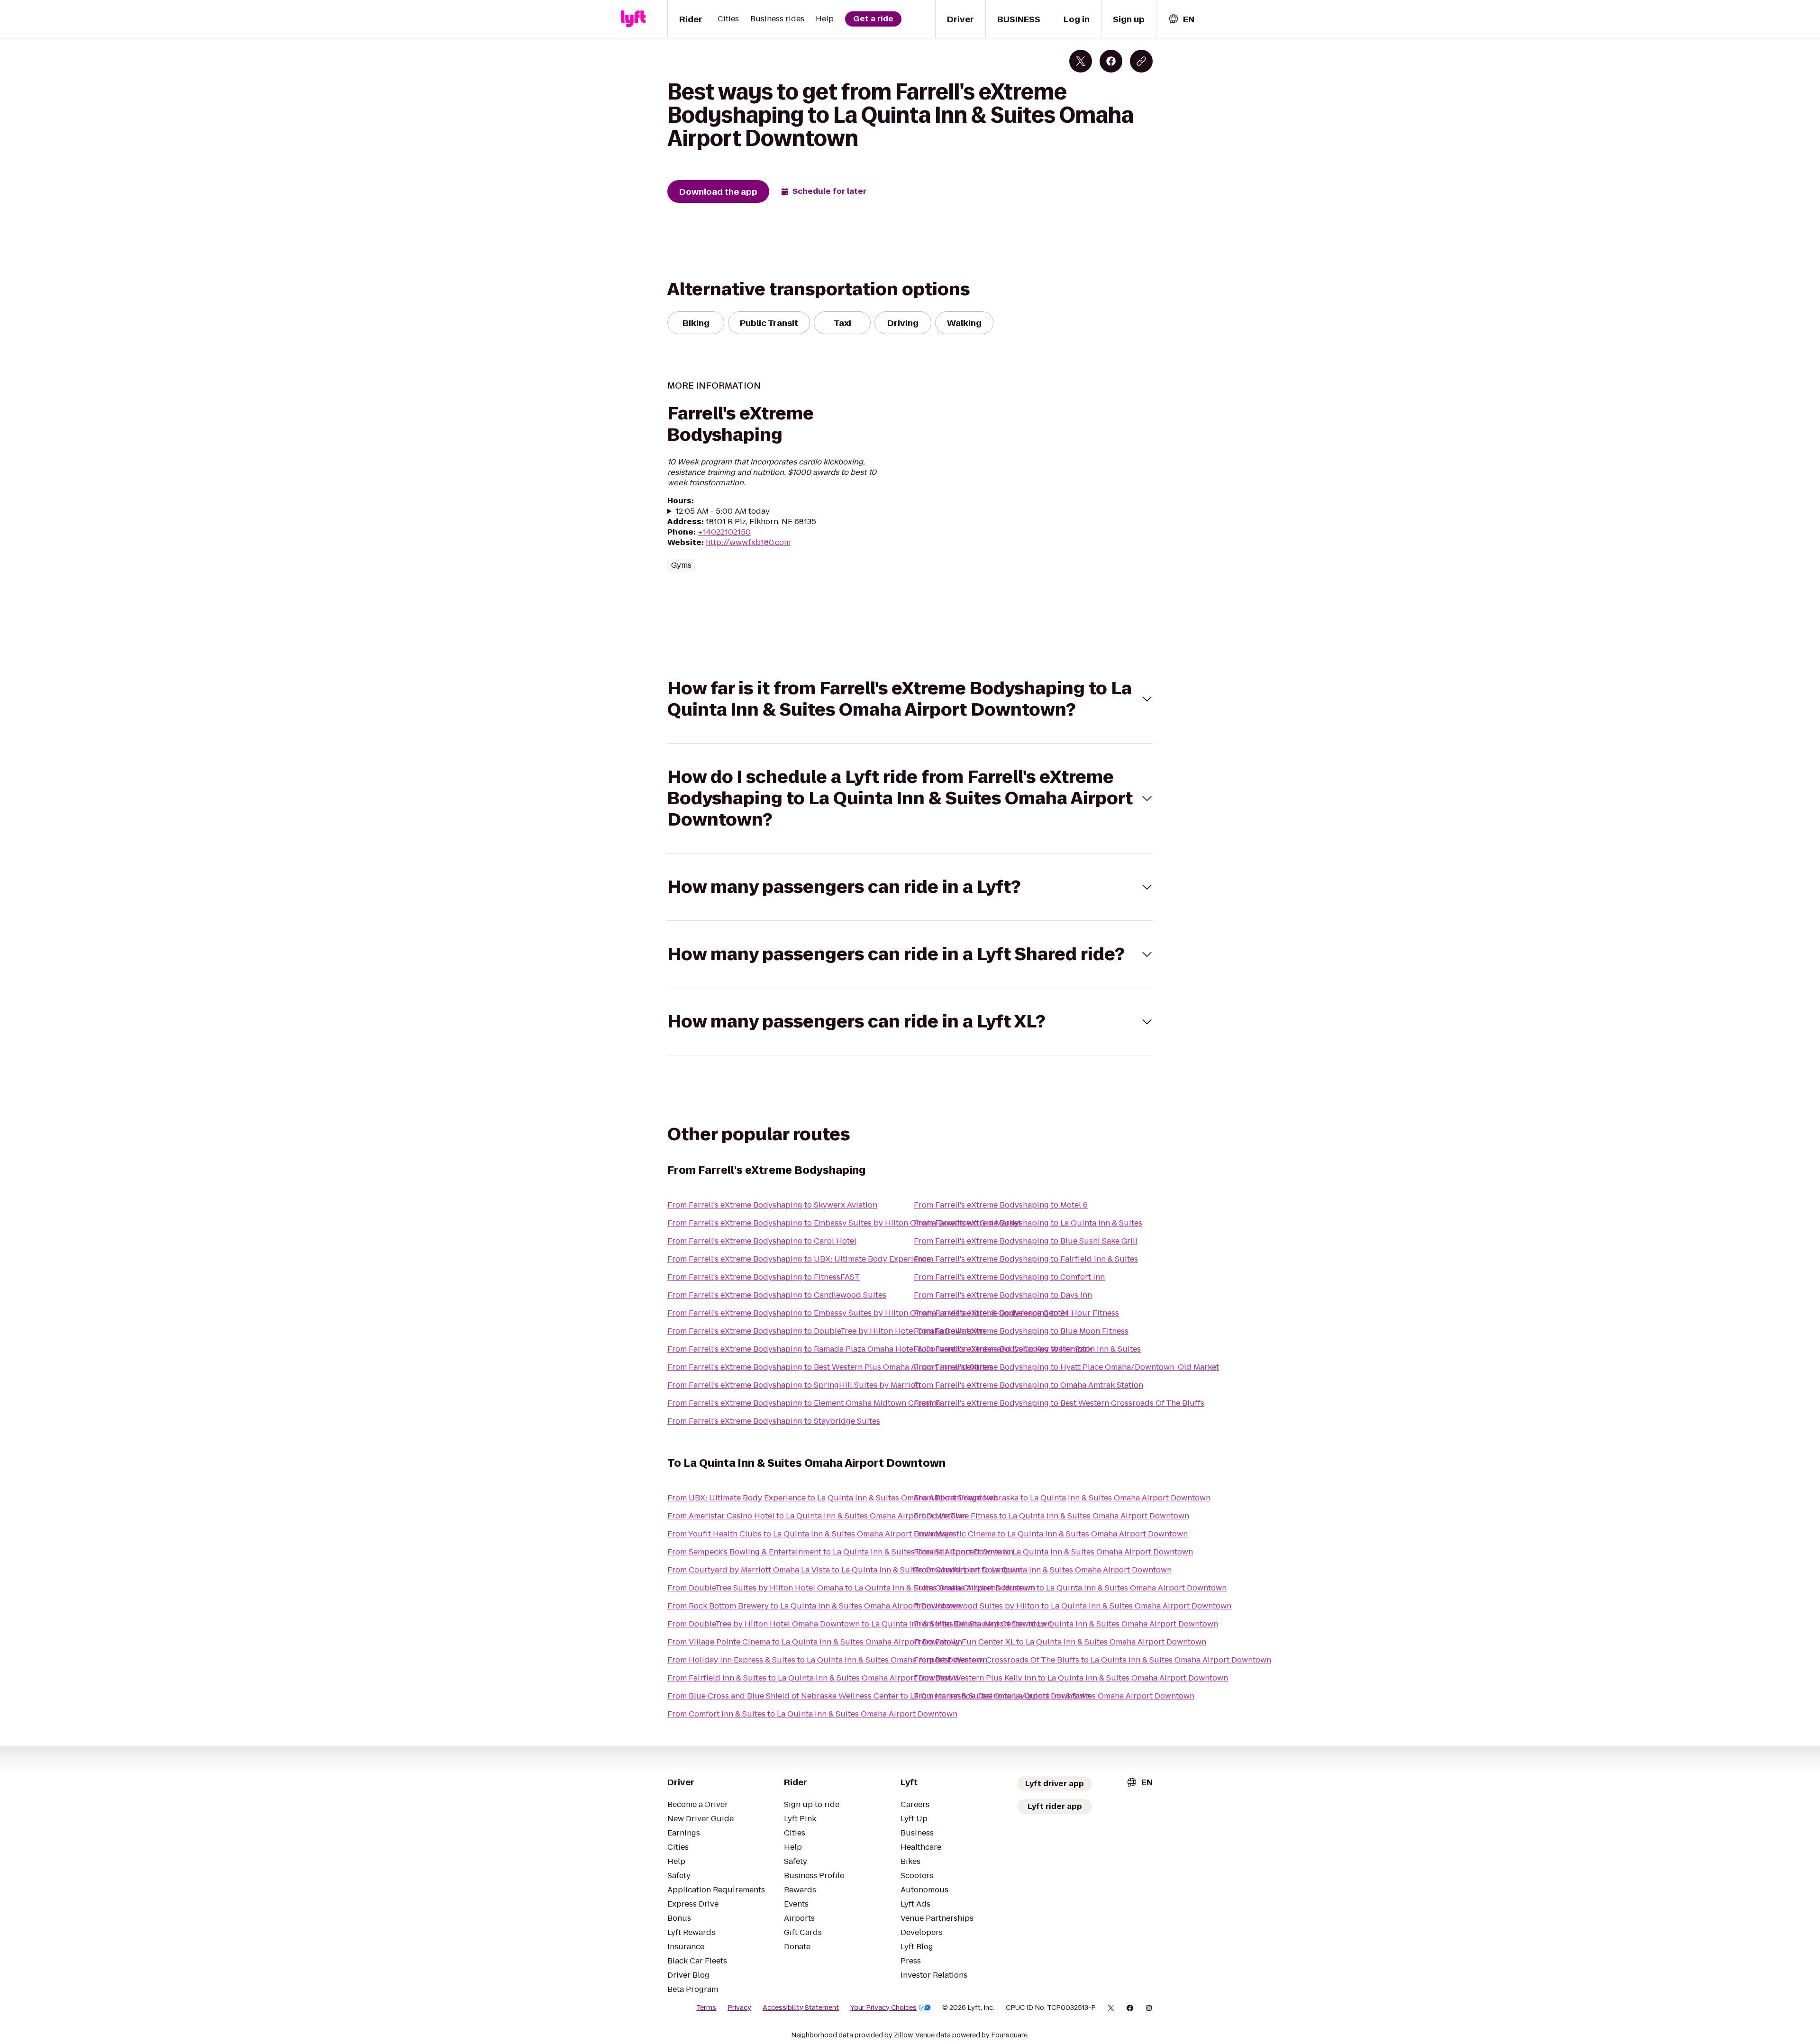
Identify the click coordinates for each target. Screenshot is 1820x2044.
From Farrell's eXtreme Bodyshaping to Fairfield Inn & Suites (1026, 1259)
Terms (706, 2008)
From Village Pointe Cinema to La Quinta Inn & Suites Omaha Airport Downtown (815, 1642)
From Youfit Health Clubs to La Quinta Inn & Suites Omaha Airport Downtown (810, 1534)
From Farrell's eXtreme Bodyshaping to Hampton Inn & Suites (1027, 1349)
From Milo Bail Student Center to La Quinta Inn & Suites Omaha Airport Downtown (1066, 1624)
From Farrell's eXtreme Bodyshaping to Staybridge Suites (774, 1421)
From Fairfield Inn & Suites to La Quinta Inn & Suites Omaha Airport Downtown (813, 1678)
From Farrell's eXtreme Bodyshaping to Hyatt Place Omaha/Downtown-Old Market (1066, 1367)
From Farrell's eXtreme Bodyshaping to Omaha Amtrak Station (1028, 1385)
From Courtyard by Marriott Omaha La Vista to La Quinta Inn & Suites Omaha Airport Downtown (845, 1570)
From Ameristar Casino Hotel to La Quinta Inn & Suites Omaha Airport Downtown (817, 1516)
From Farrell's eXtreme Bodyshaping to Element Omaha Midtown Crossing (804, 1403)
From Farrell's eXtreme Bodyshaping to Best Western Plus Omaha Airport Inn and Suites (830, 1367)
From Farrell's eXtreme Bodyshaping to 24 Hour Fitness (1016, 1313)
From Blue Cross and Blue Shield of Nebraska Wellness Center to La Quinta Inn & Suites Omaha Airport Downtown (879, 1696)
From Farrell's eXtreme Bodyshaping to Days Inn (1003, 1295)
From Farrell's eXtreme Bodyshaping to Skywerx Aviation (772, 1205)
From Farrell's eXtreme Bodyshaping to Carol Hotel (762, 1241)
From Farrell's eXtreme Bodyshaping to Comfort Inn (1009, 1277)
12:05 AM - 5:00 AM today (723, 511)
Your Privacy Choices (883, 2008)
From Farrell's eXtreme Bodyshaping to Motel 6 (1001, 1205)
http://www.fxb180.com (748, 542)
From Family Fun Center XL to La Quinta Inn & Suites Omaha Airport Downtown (1060, 1642)
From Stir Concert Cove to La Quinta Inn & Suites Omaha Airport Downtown (1053, 1552)
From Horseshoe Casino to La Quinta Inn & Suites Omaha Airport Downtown (1054, 1696)
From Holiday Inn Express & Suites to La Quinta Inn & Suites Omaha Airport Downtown (827, 1660)
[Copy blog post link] (1141, 61)
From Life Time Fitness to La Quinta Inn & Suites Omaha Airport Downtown (1051, 1516)
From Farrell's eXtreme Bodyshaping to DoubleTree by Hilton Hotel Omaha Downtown (826, 1331)
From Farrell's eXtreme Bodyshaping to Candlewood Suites (777, 1295)
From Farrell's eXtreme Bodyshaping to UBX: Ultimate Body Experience (799, 1259)
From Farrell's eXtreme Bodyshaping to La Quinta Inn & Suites (1028, 1223)
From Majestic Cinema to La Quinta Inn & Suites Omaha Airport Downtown (1051, 1534)
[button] (910, 699)
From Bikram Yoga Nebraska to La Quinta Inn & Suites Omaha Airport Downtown (1062, 1498)
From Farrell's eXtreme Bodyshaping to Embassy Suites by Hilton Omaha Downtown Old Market (844, 1223)
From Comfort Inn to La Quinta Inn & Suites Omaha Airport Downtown (1043, 1570)
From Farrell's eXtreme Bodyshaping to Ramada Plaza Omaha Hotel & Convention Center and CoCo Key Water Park (880, 1349)
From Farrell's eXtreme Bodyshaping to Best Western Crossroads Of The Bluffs (1059, 1403)
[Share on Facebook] (1111, 61)
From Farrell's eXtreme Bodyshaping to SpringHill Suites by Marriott (794, 1385)
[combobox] (1181, 19)
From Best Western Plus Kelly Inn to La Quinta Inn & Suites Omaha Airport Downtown (1071, 1678)
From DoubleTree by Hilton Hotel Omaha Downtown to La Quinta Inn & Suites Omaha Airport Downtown (860, 1624)
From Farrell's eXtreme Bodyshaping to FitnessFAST (764, 1277)
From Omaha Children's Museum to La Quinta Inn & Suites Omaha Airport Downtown (1070, 1588)
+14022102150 (724, 532)
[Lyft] (633, 19)
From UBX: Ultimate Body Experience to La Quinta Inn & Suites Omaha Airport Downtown (833, 1498)
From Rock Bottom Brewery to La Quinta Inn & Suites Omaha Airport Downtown (814, 1606)
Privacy (739, 2008)
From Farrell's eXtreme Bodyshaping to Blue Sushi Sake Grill (1026, 1241)
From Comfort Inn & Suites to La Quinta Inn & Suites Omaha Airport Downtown (812, 1714)
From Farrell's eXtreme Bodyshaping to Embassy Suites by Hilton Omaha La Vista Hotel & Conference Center (868, 1313)
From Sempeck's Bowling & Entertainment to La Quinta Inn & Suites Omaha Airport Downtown (840, 1552)
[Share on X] (1081, 61)
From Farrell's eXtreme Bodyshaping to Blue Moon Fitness (1021, 1331)
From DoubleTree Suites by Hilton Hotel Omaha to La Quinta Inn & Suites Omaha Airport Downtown (851, 1588)
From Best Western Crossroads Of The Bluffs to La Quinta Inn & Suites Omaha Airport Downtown (1092, 1660)
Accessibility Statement (801, 2008)
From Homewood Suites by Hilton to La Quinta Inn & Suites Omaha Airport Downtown (1073, 1606)
